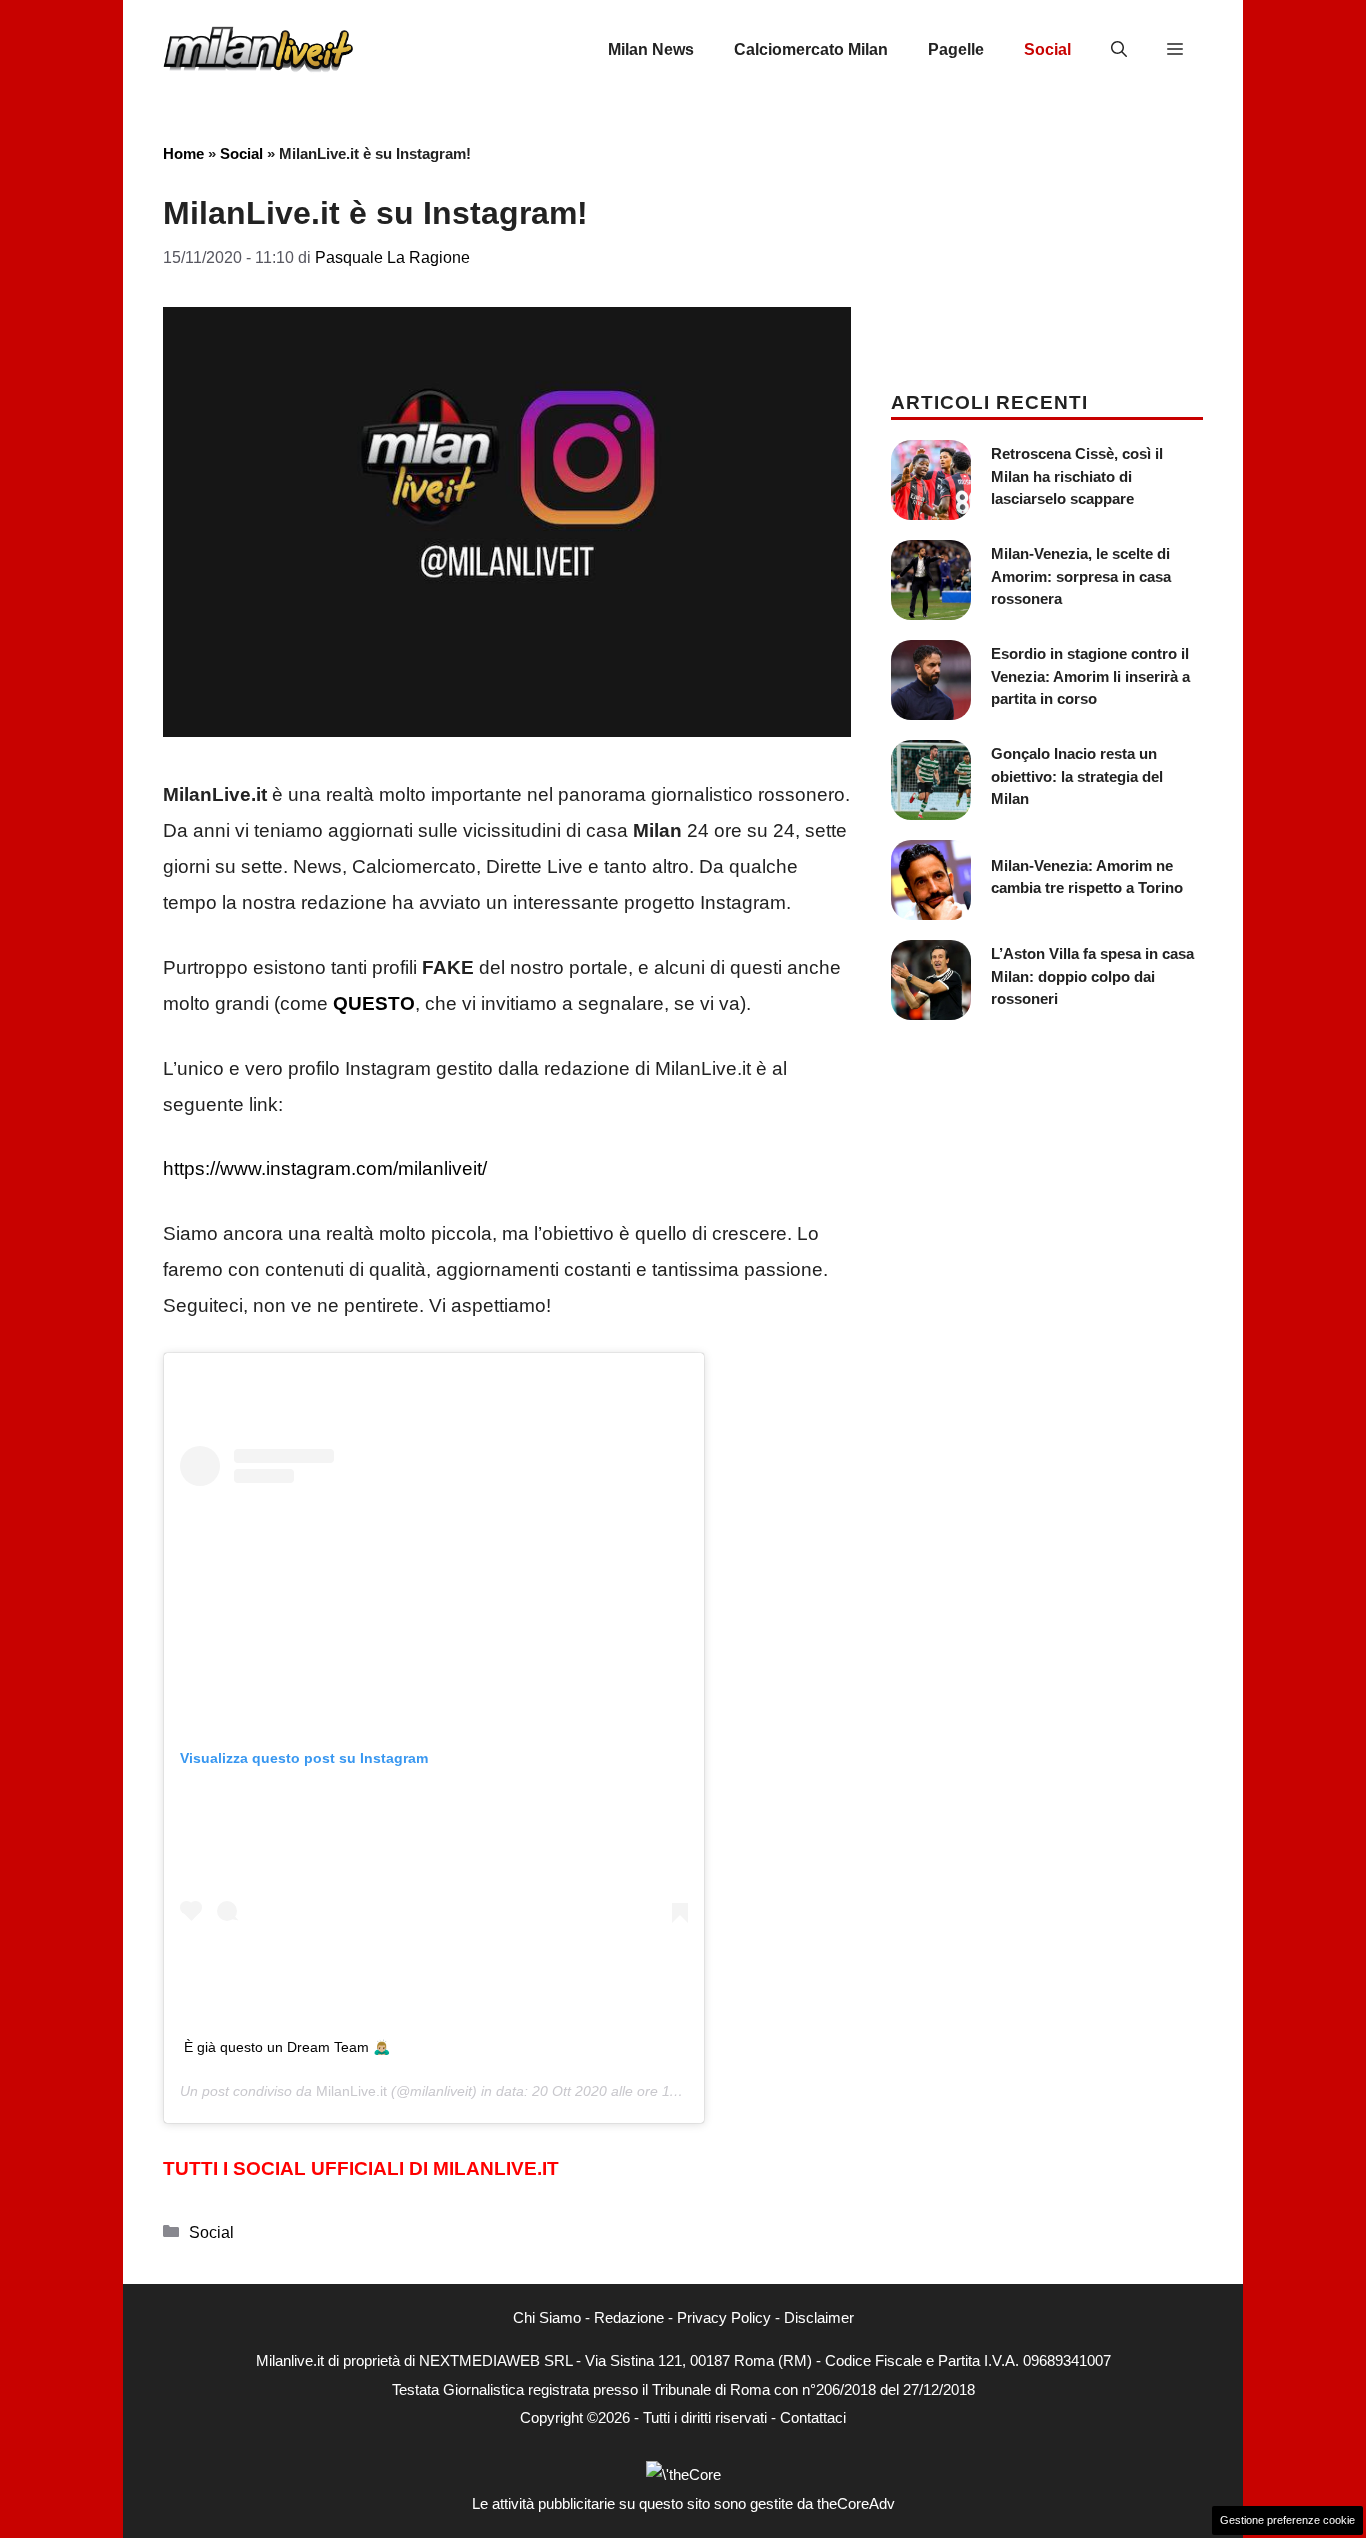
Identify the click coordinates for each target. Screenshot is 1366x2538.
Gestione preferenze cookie (1287, 2520)
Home (183, 153)
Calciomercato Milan (811, 49)
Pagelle (956, 49)
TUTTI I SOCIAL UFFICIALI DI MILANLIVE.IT (361, 2168)
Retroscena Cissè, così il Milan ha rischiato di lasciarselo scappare (1077, 476)
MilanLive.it (351, 2091)
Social (1047, 49)
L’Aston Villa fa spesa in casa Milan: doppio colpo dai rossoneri (1092, 976)
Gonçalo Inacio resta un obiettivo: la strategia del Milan (1077, 776)
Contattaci (813, 2417)
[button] (1119, 50)
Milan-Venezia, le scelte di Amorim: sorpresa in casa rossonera (1081, 576)
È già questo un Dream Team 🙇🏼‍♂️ (287, 2047)
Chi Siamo (547, 2317)
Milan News (651, 49)
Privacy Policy (724, 2317)
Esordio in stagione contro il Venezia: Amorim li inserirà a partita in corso (1090, 676)
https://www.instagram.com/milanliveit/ (325, 1168)
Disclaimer (819, 2317)
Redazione (629, 2317)
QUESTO (374, 1003)
